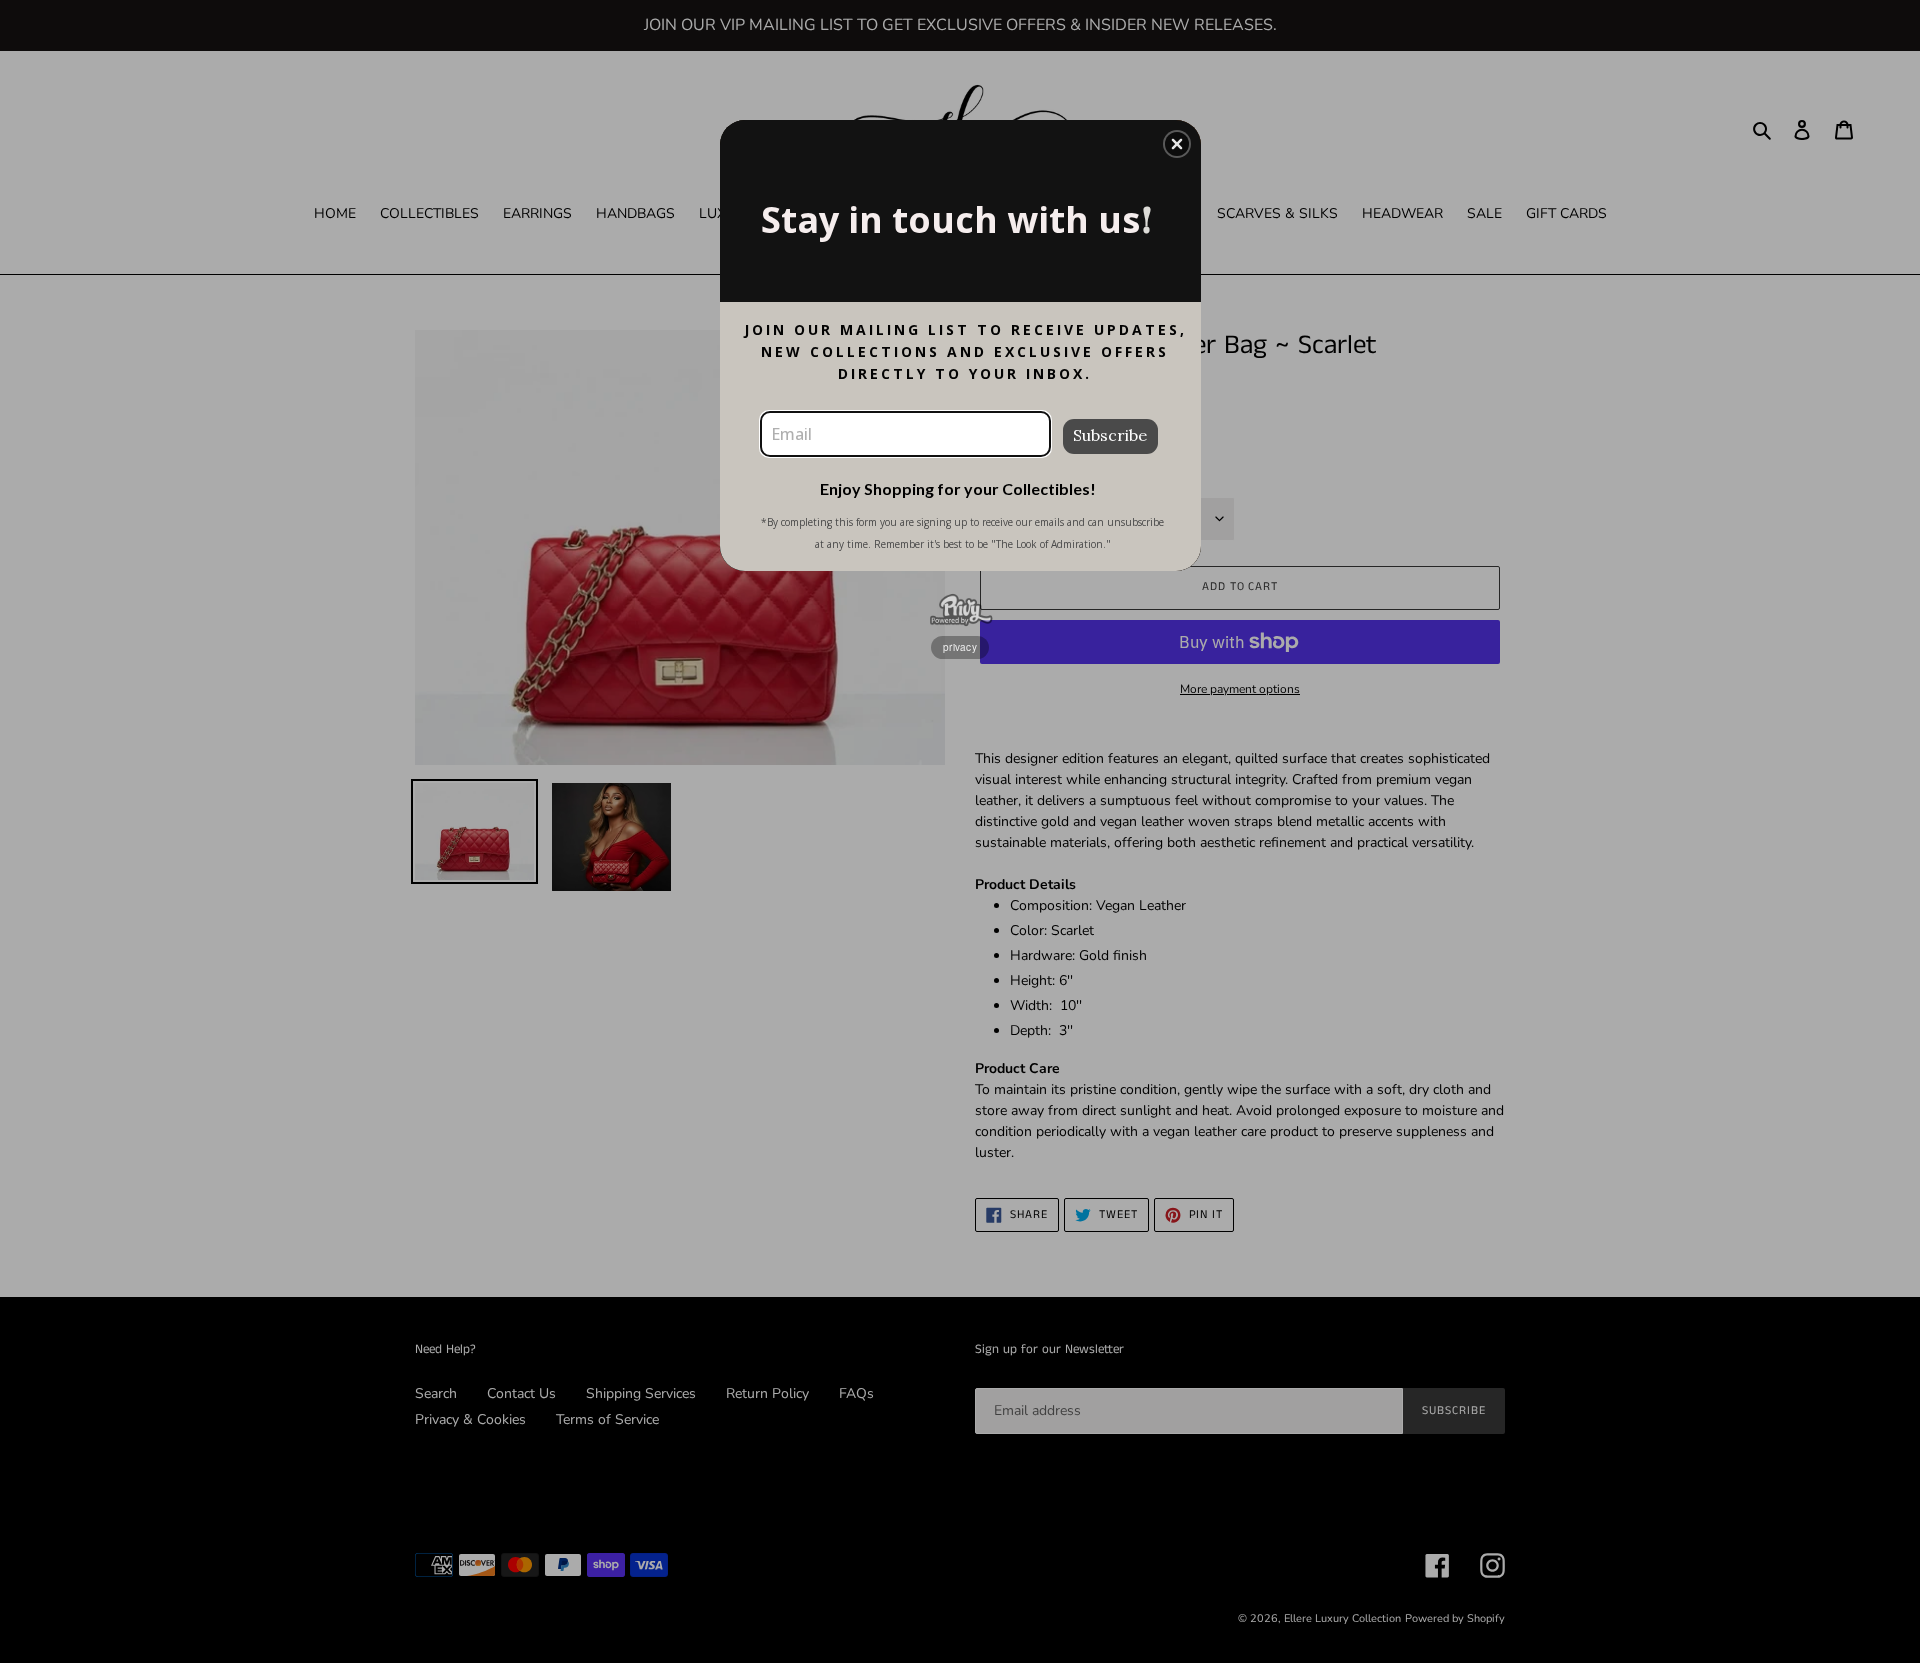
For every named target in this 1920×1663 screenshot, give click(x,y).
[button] (1177, 144)
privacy (960, 647)
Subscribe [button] (1110, 435)
